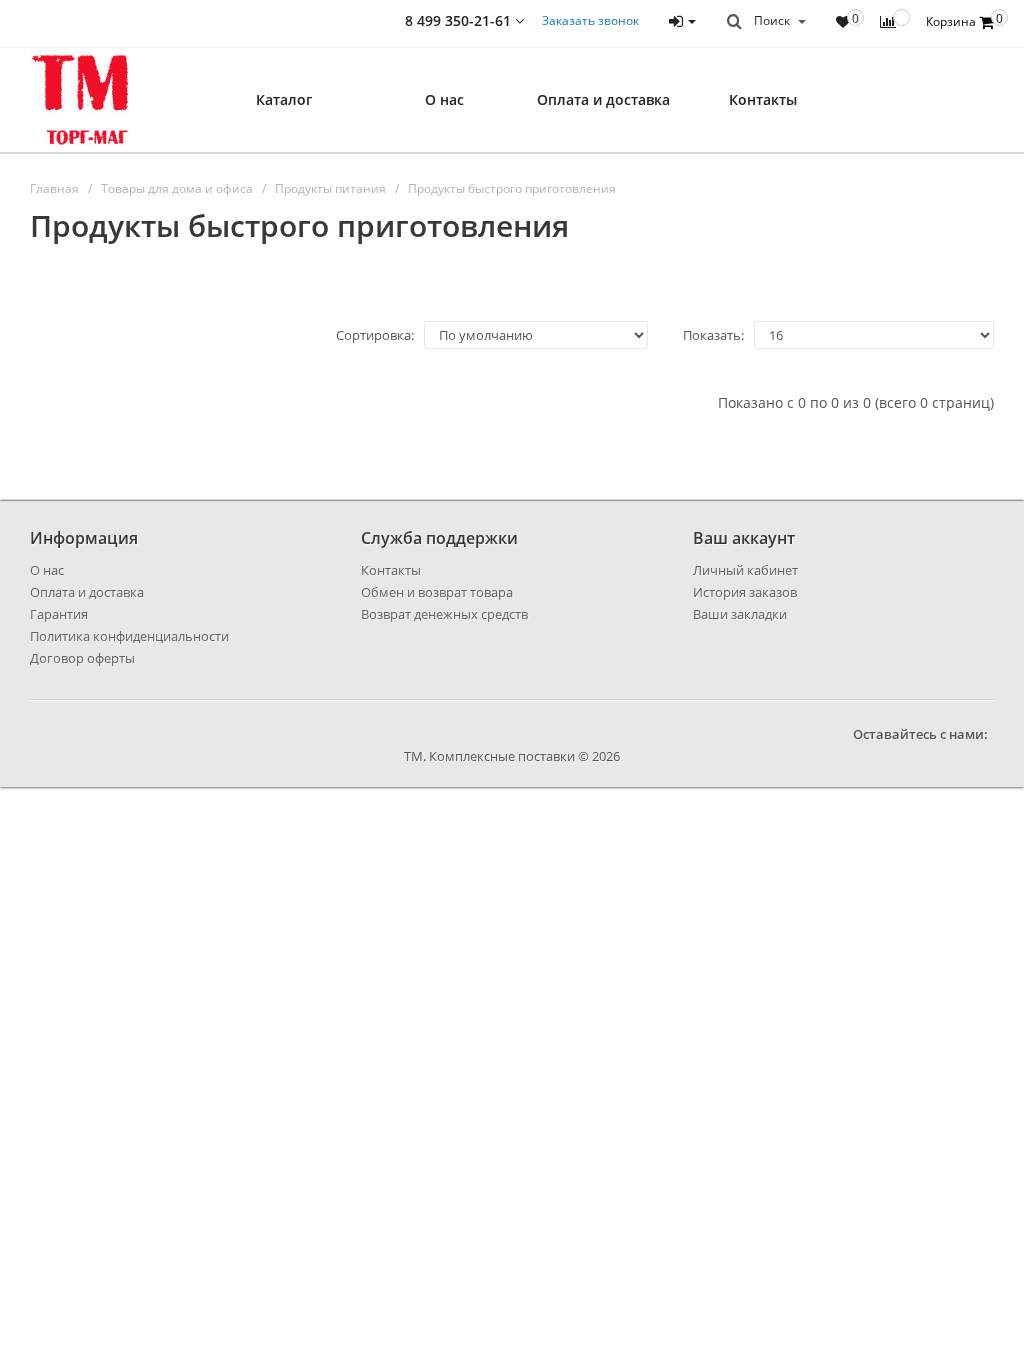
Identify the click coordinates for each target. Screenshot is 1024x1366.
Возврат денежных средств (444, 614)
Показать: (713, 335)
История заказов (745, 592)
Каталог (284, 99)
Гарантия (59, 614)
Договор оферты (82, 658)
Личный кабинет (745, 570)
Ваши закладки (740, 614)
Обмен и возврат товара (437, 592)
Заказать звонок (590, 20)
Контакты (763, 99)
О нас (444, 99)
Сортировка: (375, 335)
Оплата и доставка (603, 99)
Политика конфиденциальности (129, 636)
